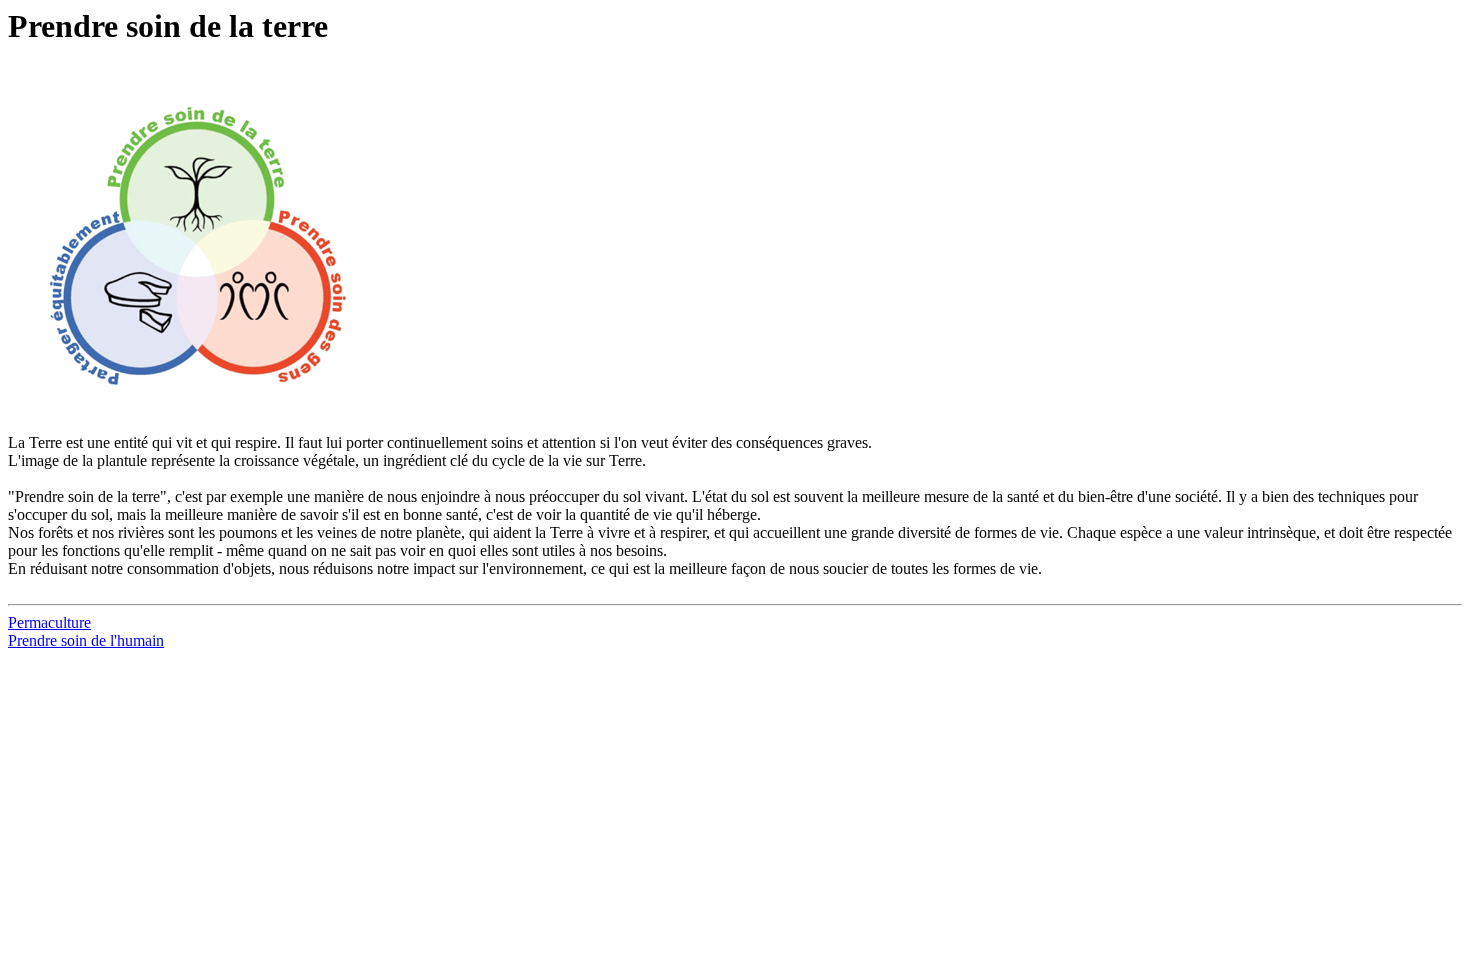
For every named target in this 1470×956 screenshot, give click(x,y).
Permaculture (49, 622)
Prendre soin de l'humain (86, 640)
